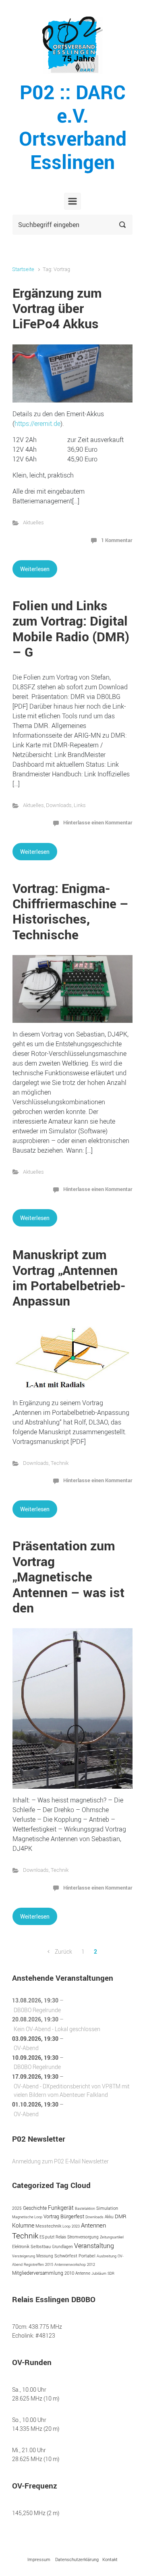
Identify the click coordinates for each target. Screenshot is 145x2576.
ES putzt (47, 2237)
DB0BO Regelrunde (37, 2010)
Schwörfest (66, 2256)
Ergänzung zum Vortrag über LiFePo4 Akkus (57, 308)
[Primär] (72, 201)
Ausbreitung (107, 2256)
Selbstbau (41, 2246)
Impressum (39, 2559)
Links (80, 805)
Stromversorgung (83, 2237)
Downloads (59, 805)
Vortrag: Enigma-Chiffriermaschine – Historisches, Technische (70, 911)
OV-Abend (26, 2048)
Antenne (83, 2273)
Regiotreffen (34, 2264)
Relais (61, 2237)
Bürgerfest (72, 2216)
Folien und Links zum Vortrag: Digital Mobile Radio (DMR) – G (71, 628)
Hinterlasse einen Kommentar (98, 822)
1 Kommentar (117, 540)
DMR (121, 2216)
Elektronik (21, 2247)
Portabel (87, 2256)
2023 (76, 2226)
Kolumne (23, 2225)
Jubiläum (99, 2273)
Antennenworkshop (70, 2264)
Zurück (63, 1951)
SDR (111, 2273)
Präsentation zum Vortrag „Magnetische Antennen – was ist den (68, 1576)
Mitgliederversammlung (38, 2273)
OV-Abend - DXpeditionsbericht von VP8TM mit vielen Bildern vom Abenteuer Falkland (72, 2091)
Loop (66, 2226)
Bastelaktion (85, 2208)
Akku (109, 2217)
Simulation (107, 2208)
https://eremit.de (37, 423)
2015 (49, 2264)
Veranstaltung (94, 2246)
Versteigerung (24, 2256)
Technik (60, 1463)
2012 (91, 2264)
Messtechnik (48, 2226)
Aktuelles (33, 523)
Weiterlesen (35, 569)
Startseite (23, 269)
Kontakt (110, 2559)
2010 (69, 2273)
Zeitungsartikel (112, 2237)
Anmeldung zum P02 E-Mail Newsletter (60, 2161)
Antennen (93, 2225)
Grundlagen (62, 2247)
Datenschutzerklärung (77, 2559)
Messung (45, 2256)
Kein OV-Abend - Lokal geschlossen (57, 2029)
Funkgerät (61, 2208)
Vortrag (51, 2216)
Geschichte (35, 2208)
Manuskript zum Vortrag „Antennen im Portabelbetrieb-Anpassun (69, 1277)
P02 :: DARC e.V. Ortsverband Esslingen (73, 127)
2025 (17, 2208)
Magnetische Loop (27, 2217)
